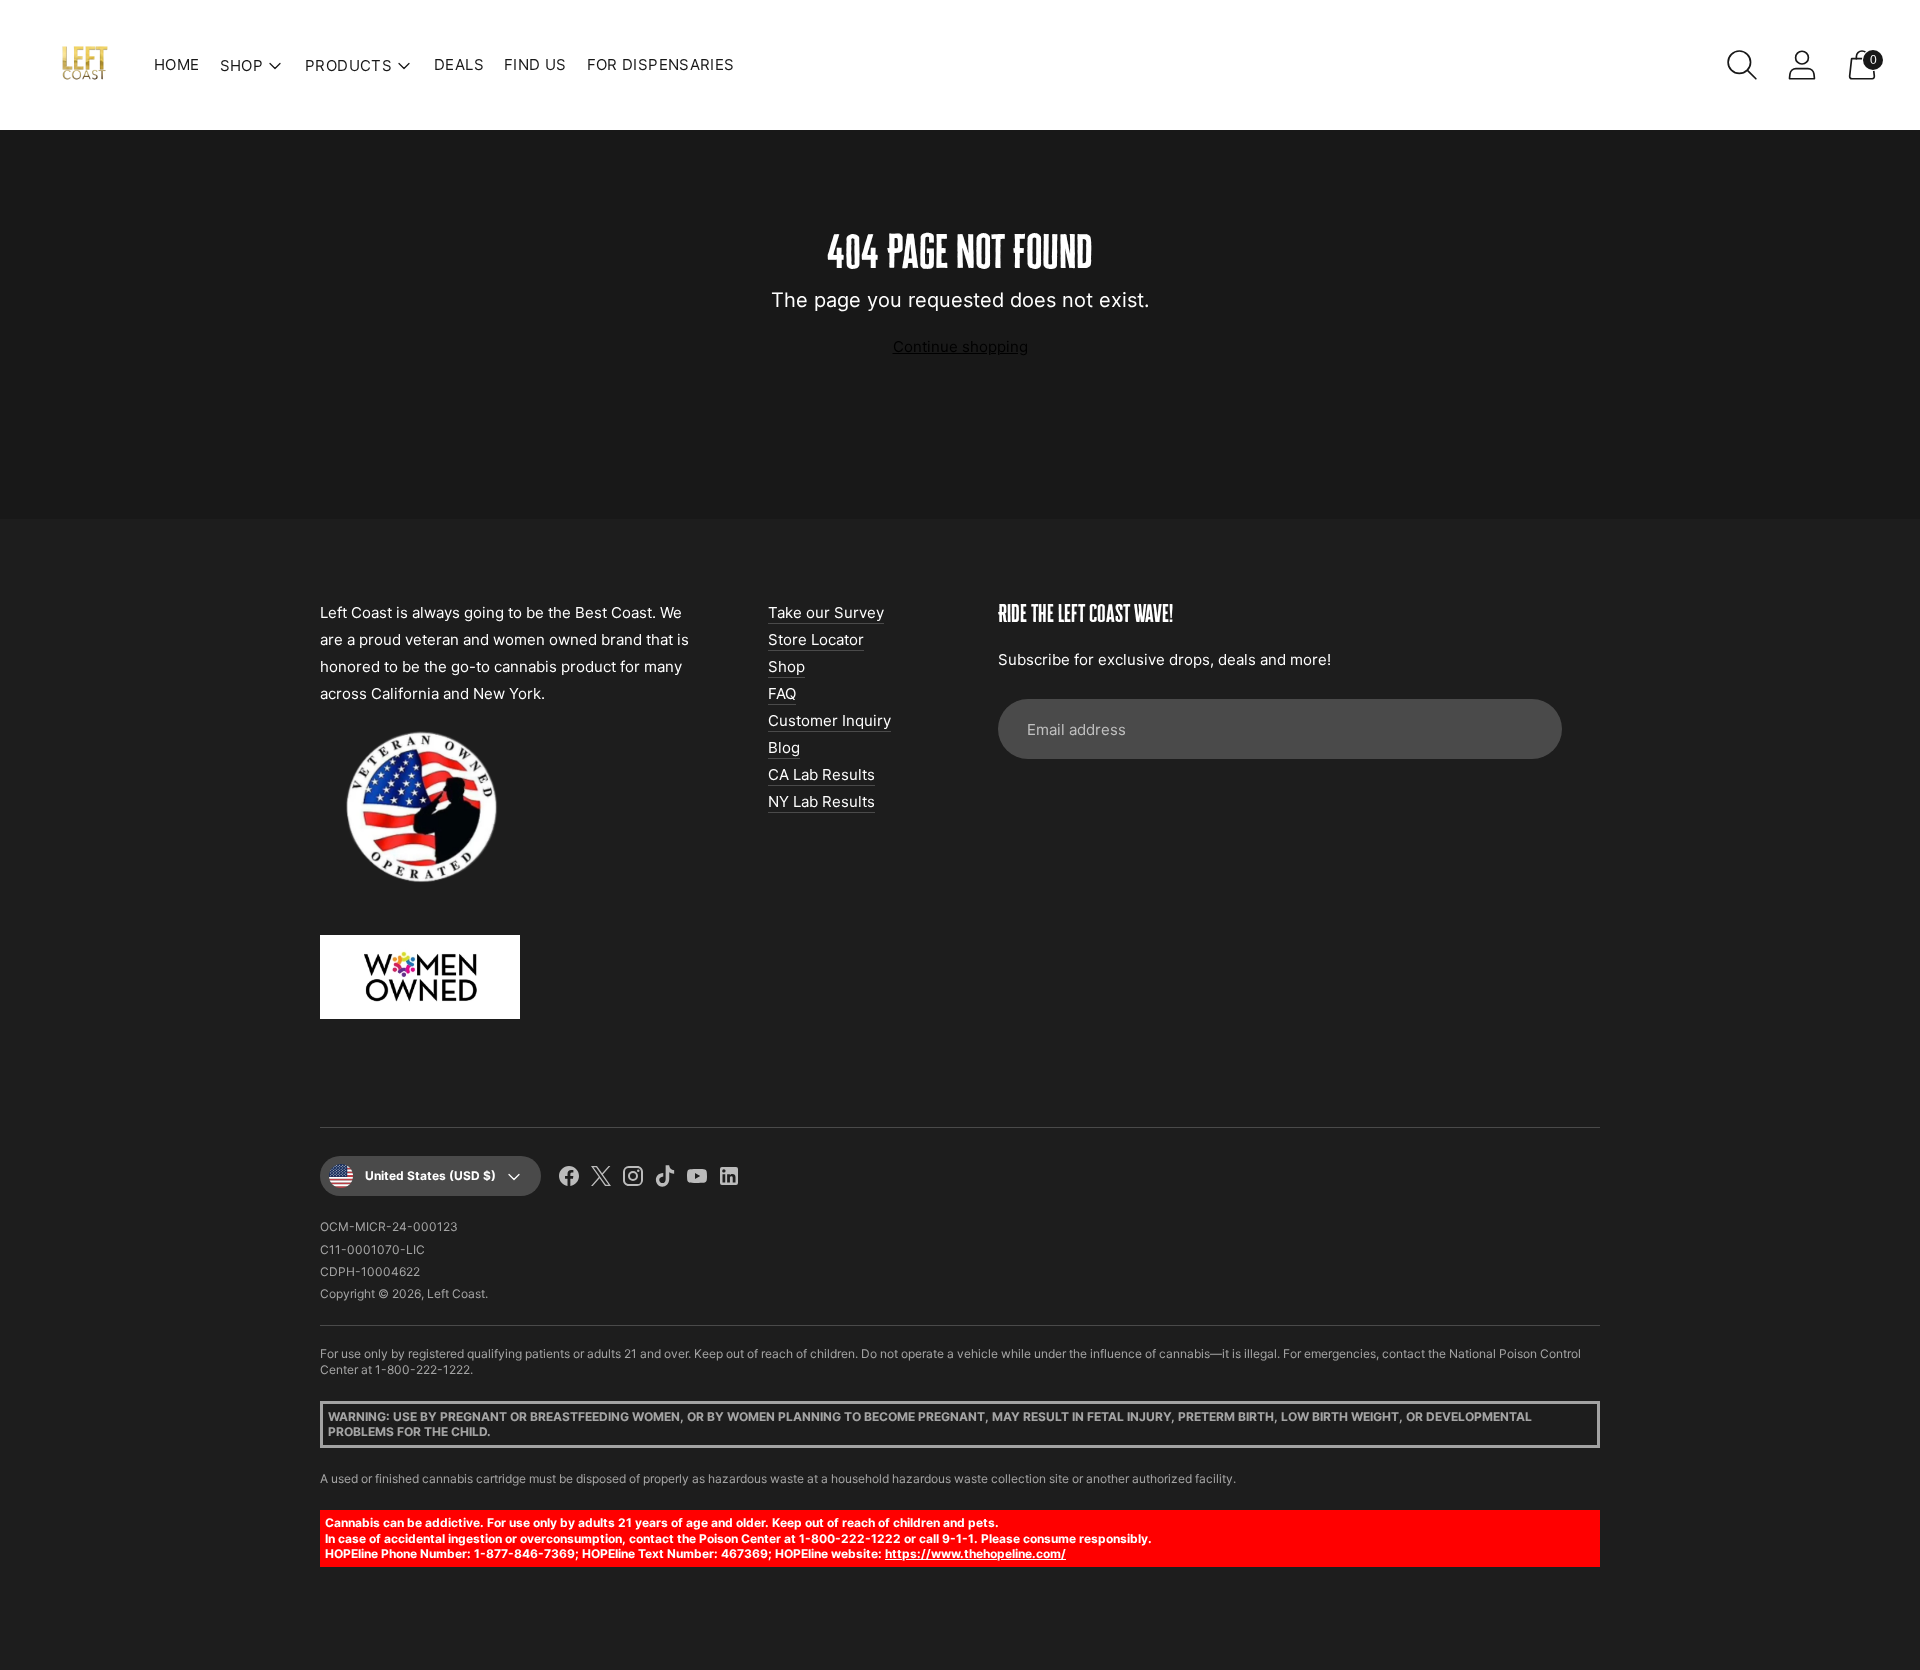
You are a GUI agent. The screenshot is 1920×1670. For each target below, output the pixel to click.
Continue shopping (960, 346)
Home (177, 64)
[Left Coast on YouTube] (697, 1179)
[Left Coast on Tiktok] (665, 1179)
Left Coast (456, 1293)
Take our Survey (826, 612)
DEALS (459, 64)
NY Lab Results (821, 801)
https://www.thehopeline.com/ (975, 1553)
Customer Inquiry (829, 720)
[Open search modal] (1742, 65)
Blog (784, 747)
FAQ (782, 693)
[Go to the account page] (1802, 65)
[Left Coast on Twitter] (601, 1179)
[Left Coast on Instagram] (633, 1179)
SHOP (242, 65)
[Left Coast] (85, 65)
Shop (786, 666)
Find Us (535, 64)
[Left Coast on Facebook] (569, 1179)
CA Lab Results (821, 774)
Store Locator (816, 639)
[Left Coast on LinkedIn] (729, 1179)
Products (348, 65)
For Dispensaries (661, 64)
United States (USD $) (430, 1175)
